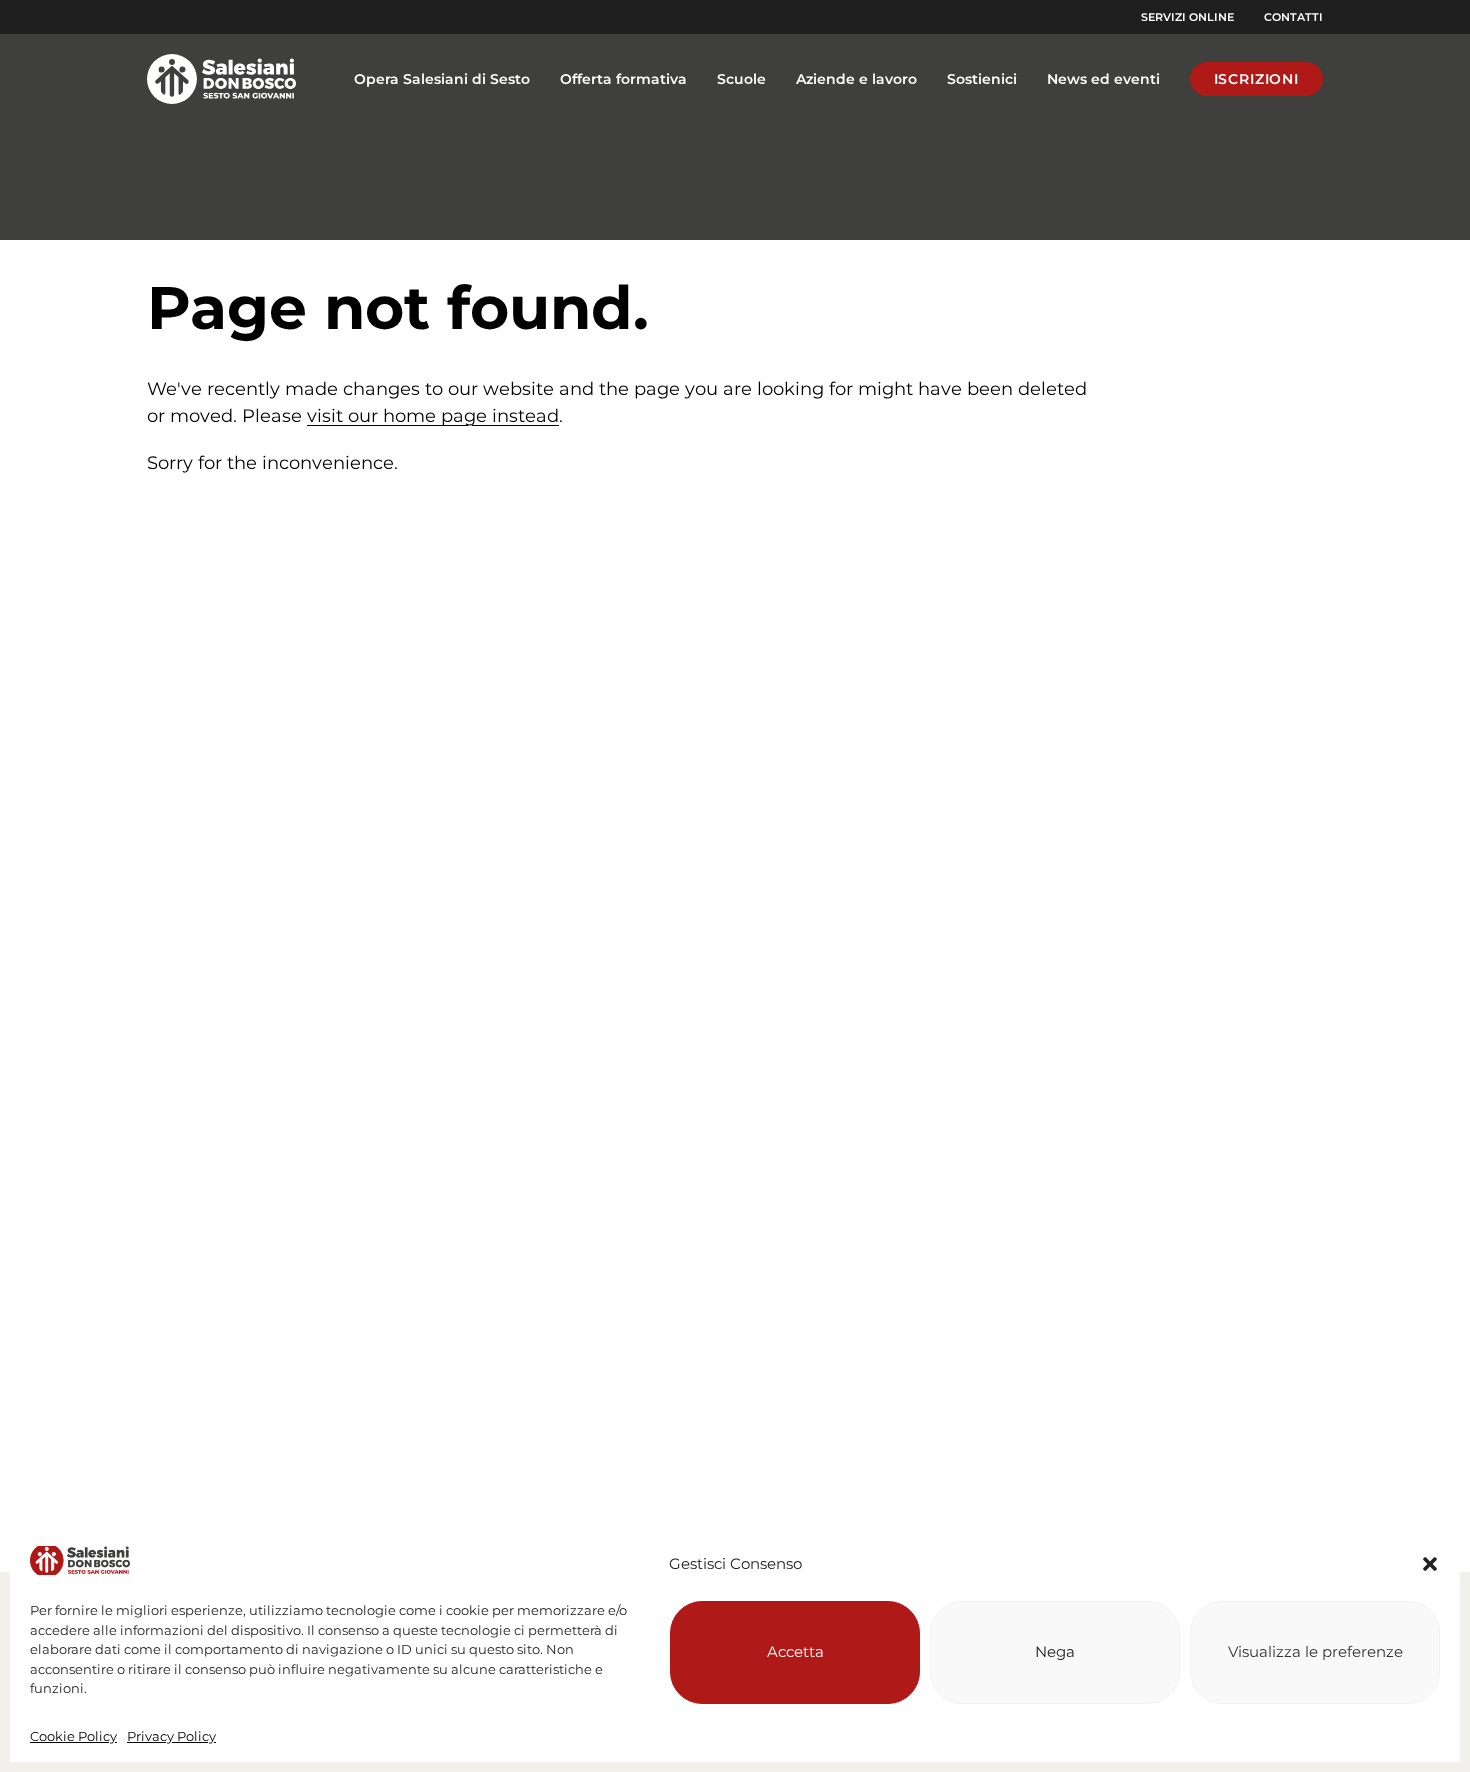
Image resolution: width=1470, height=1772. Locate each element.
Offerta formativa (623, 79)
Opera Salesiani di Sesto (442, 79)
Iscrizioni (1256, 79)
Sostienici (982, 79)
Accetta (795, 1651)
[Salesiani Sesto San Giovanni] (227, 79)
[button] (1430, 1564)
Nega (1055, 1651)
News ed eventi (1103, 79)
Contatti (1293, 17)
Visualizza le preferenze (1315, 1651)
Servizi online (1187, 17)
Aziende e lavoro (856, 79)
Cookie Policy (73, 1736)
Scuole (741, 79)
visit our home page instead (433, 416)
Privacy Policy (171, 1736)
